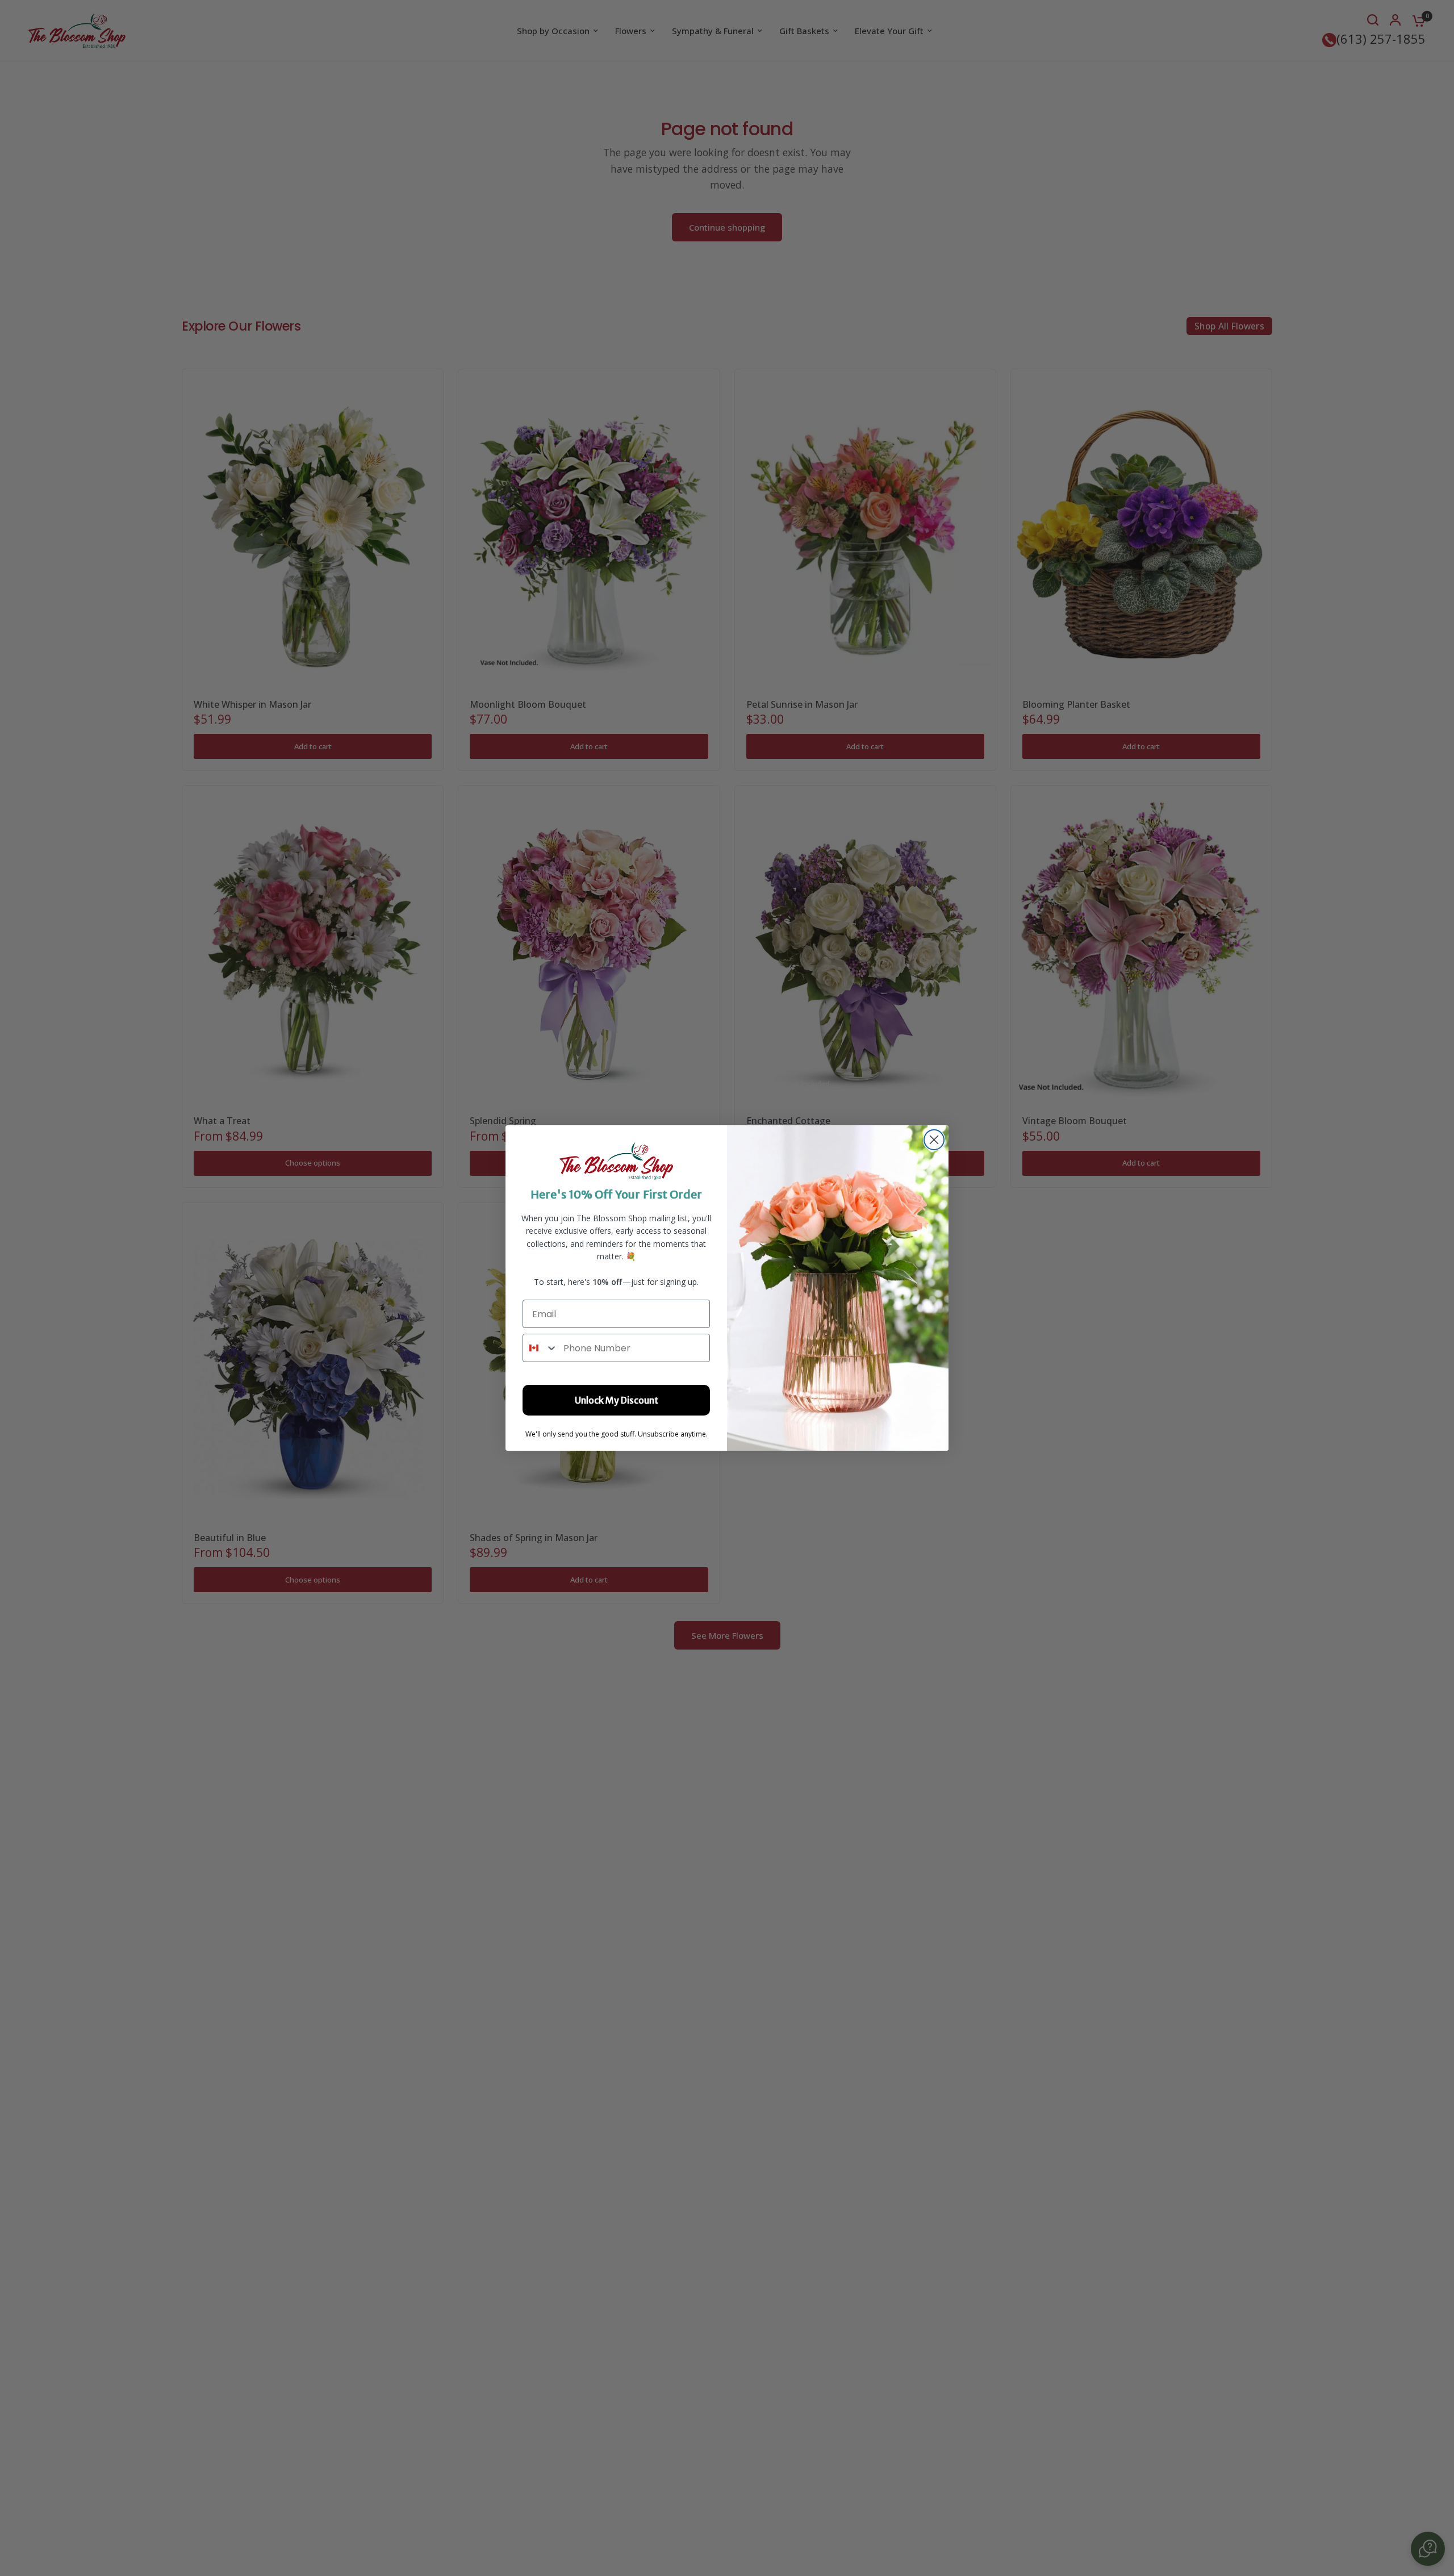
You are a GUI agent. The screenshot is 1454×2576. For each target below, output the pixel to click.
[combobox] (540, 1348)
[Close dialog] (934, 1140)
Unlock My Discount (617, 1400)
